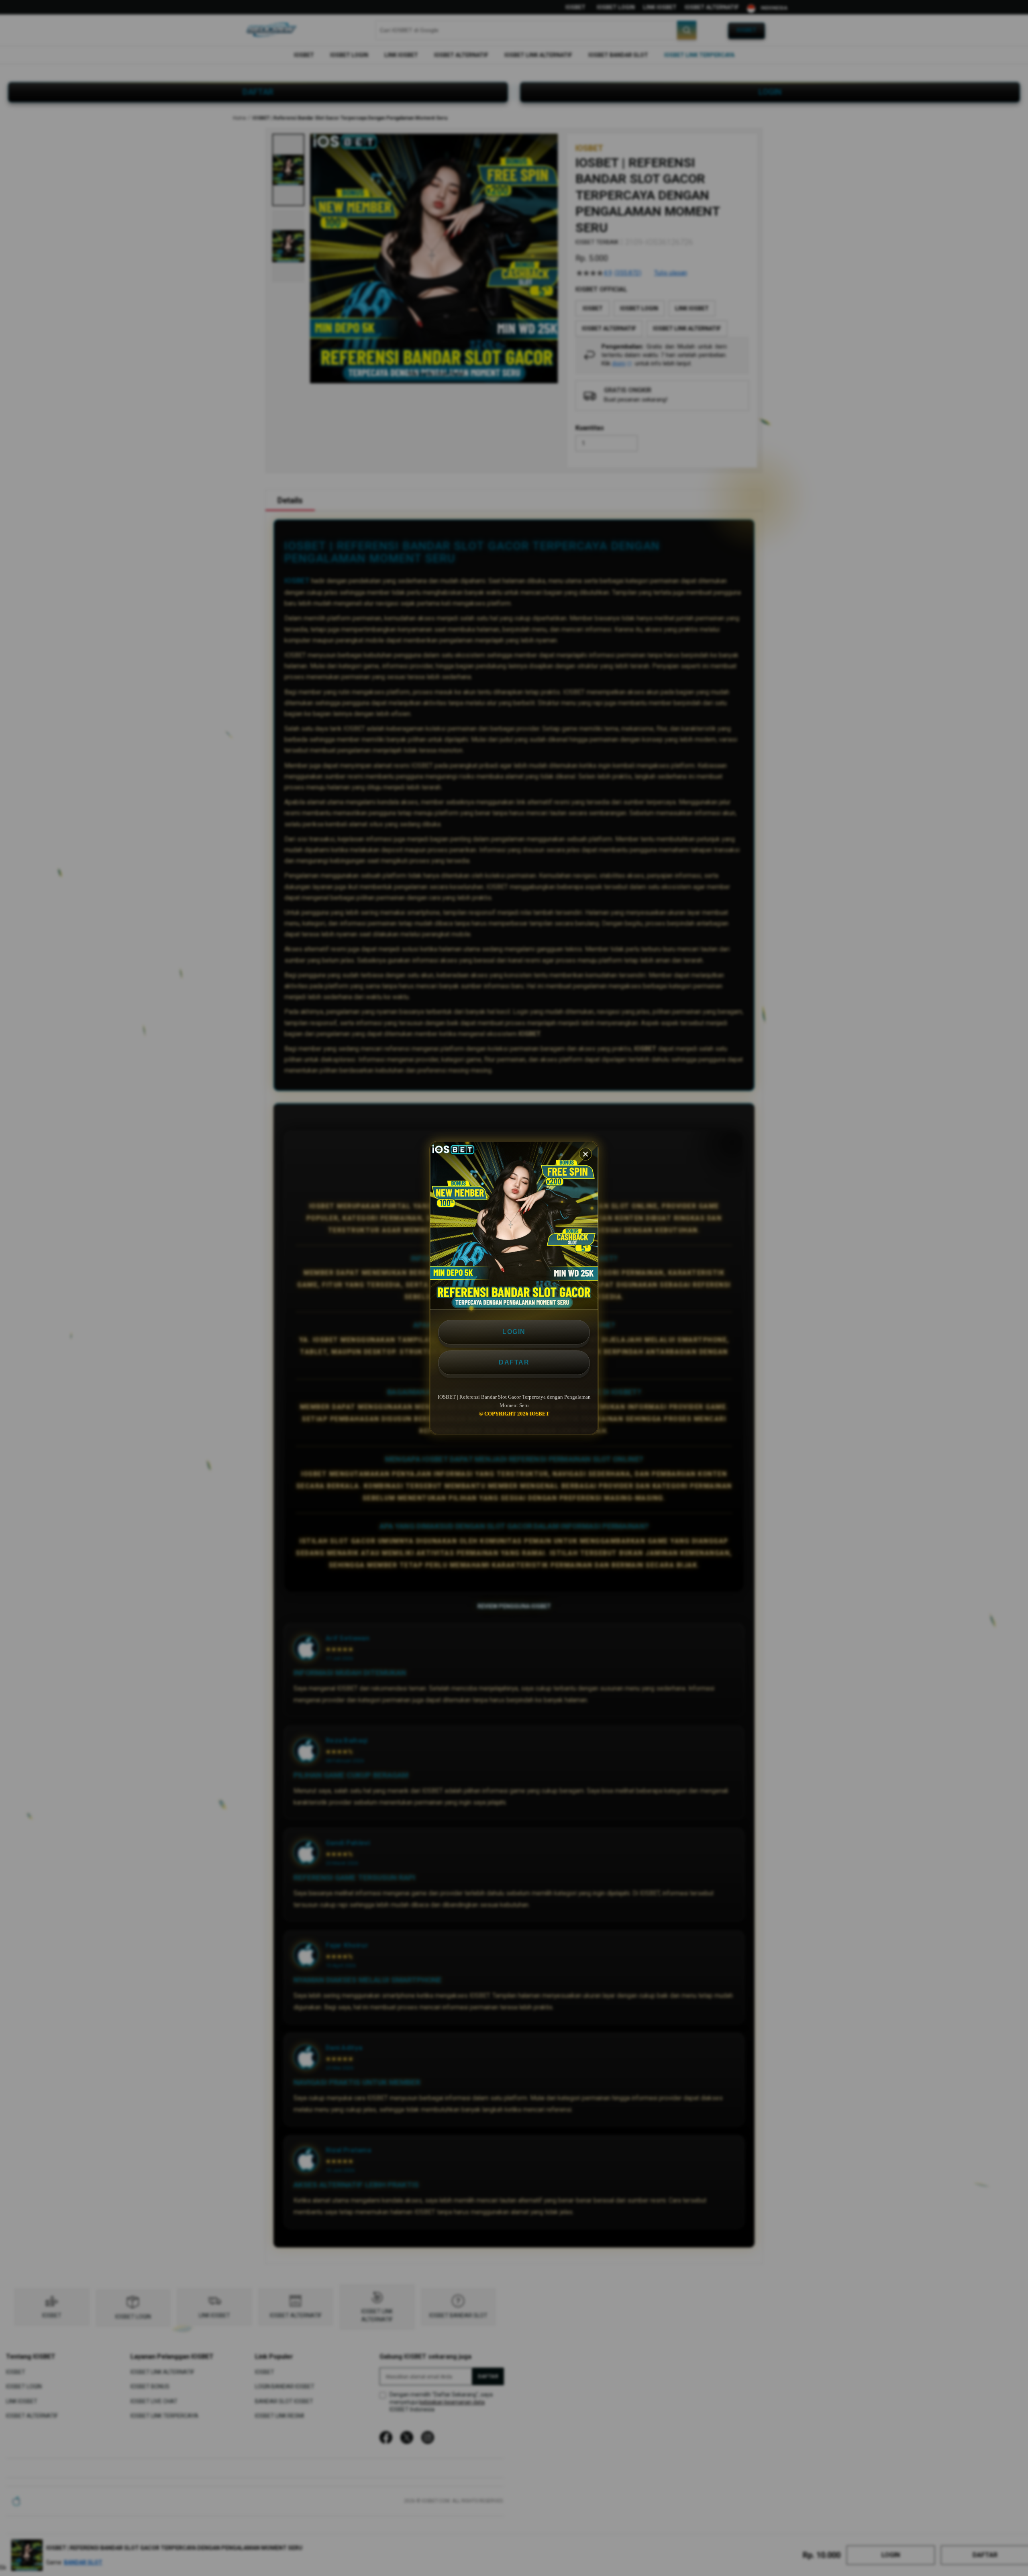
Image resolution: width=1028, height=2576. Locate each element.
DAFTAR (514, 1362)
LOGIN (514, 1332)
